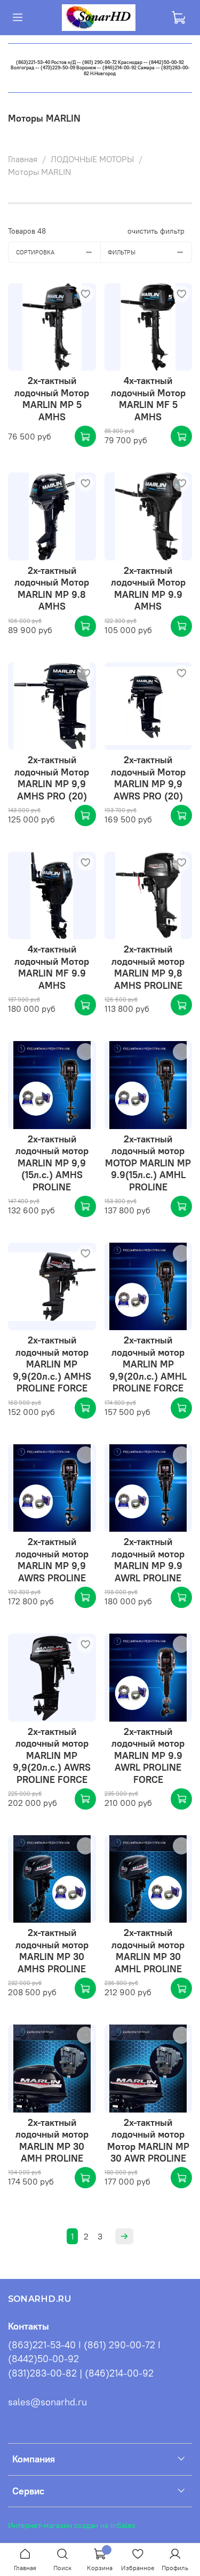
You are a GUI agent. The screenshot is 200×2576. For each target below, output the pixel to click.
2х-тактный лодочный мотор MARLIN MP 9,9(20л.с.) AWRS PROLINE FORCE (52, 1755)
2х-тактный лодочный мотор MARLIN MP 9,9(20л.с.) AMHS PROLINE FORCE (52, 1364)
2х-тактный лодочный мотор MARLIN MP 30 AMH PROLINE (52, 2141)
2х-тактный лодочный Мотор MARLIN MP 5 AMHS (52, 399)
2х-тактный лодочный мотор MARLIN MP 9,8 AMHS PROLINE (148, 967)
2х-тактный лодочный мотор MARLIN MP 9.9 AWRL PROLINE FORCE (148, 1755)
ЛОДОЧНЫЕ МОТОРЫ (92, 159)
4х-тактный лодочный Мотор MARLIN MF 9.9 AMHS (52, 967)
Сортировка (35, 252)
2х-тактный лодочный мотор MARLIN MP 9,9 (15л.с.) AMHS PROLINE (52, 1163)
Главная (23, 159)
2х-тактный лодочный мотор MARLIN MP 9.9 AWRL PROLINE (148, 1560)
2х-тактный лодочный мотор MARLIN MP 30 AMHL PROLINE (148, 1951)
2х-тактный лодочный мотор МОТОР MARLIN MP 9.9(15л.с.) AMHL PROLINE (148, 1163)
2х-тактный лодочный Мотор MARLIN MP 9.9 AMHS (148, 589)
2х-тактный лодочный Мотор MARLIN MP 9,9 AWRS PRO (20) (148, 778)
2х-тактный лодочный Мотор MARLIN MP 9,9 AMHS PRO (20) (52, 778)
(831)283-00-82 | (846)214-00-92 (81, 2373)
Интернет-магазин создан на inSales (72, 2525)
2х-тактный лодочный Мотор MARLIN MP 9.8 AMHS (52, 589)
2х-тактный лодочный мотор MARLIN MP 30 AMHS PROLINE (52, 1951)
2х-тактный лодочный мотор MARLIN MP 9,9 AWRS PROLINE (52, 1560)
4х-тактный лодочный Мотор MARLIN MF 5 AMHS (148, 399)
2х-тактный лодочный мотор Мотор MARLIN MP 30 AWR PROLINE (148, 2141)
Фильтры (122, 252)
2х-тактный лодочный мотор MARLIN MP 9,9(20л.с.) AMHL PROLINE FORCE (148, 1364)
